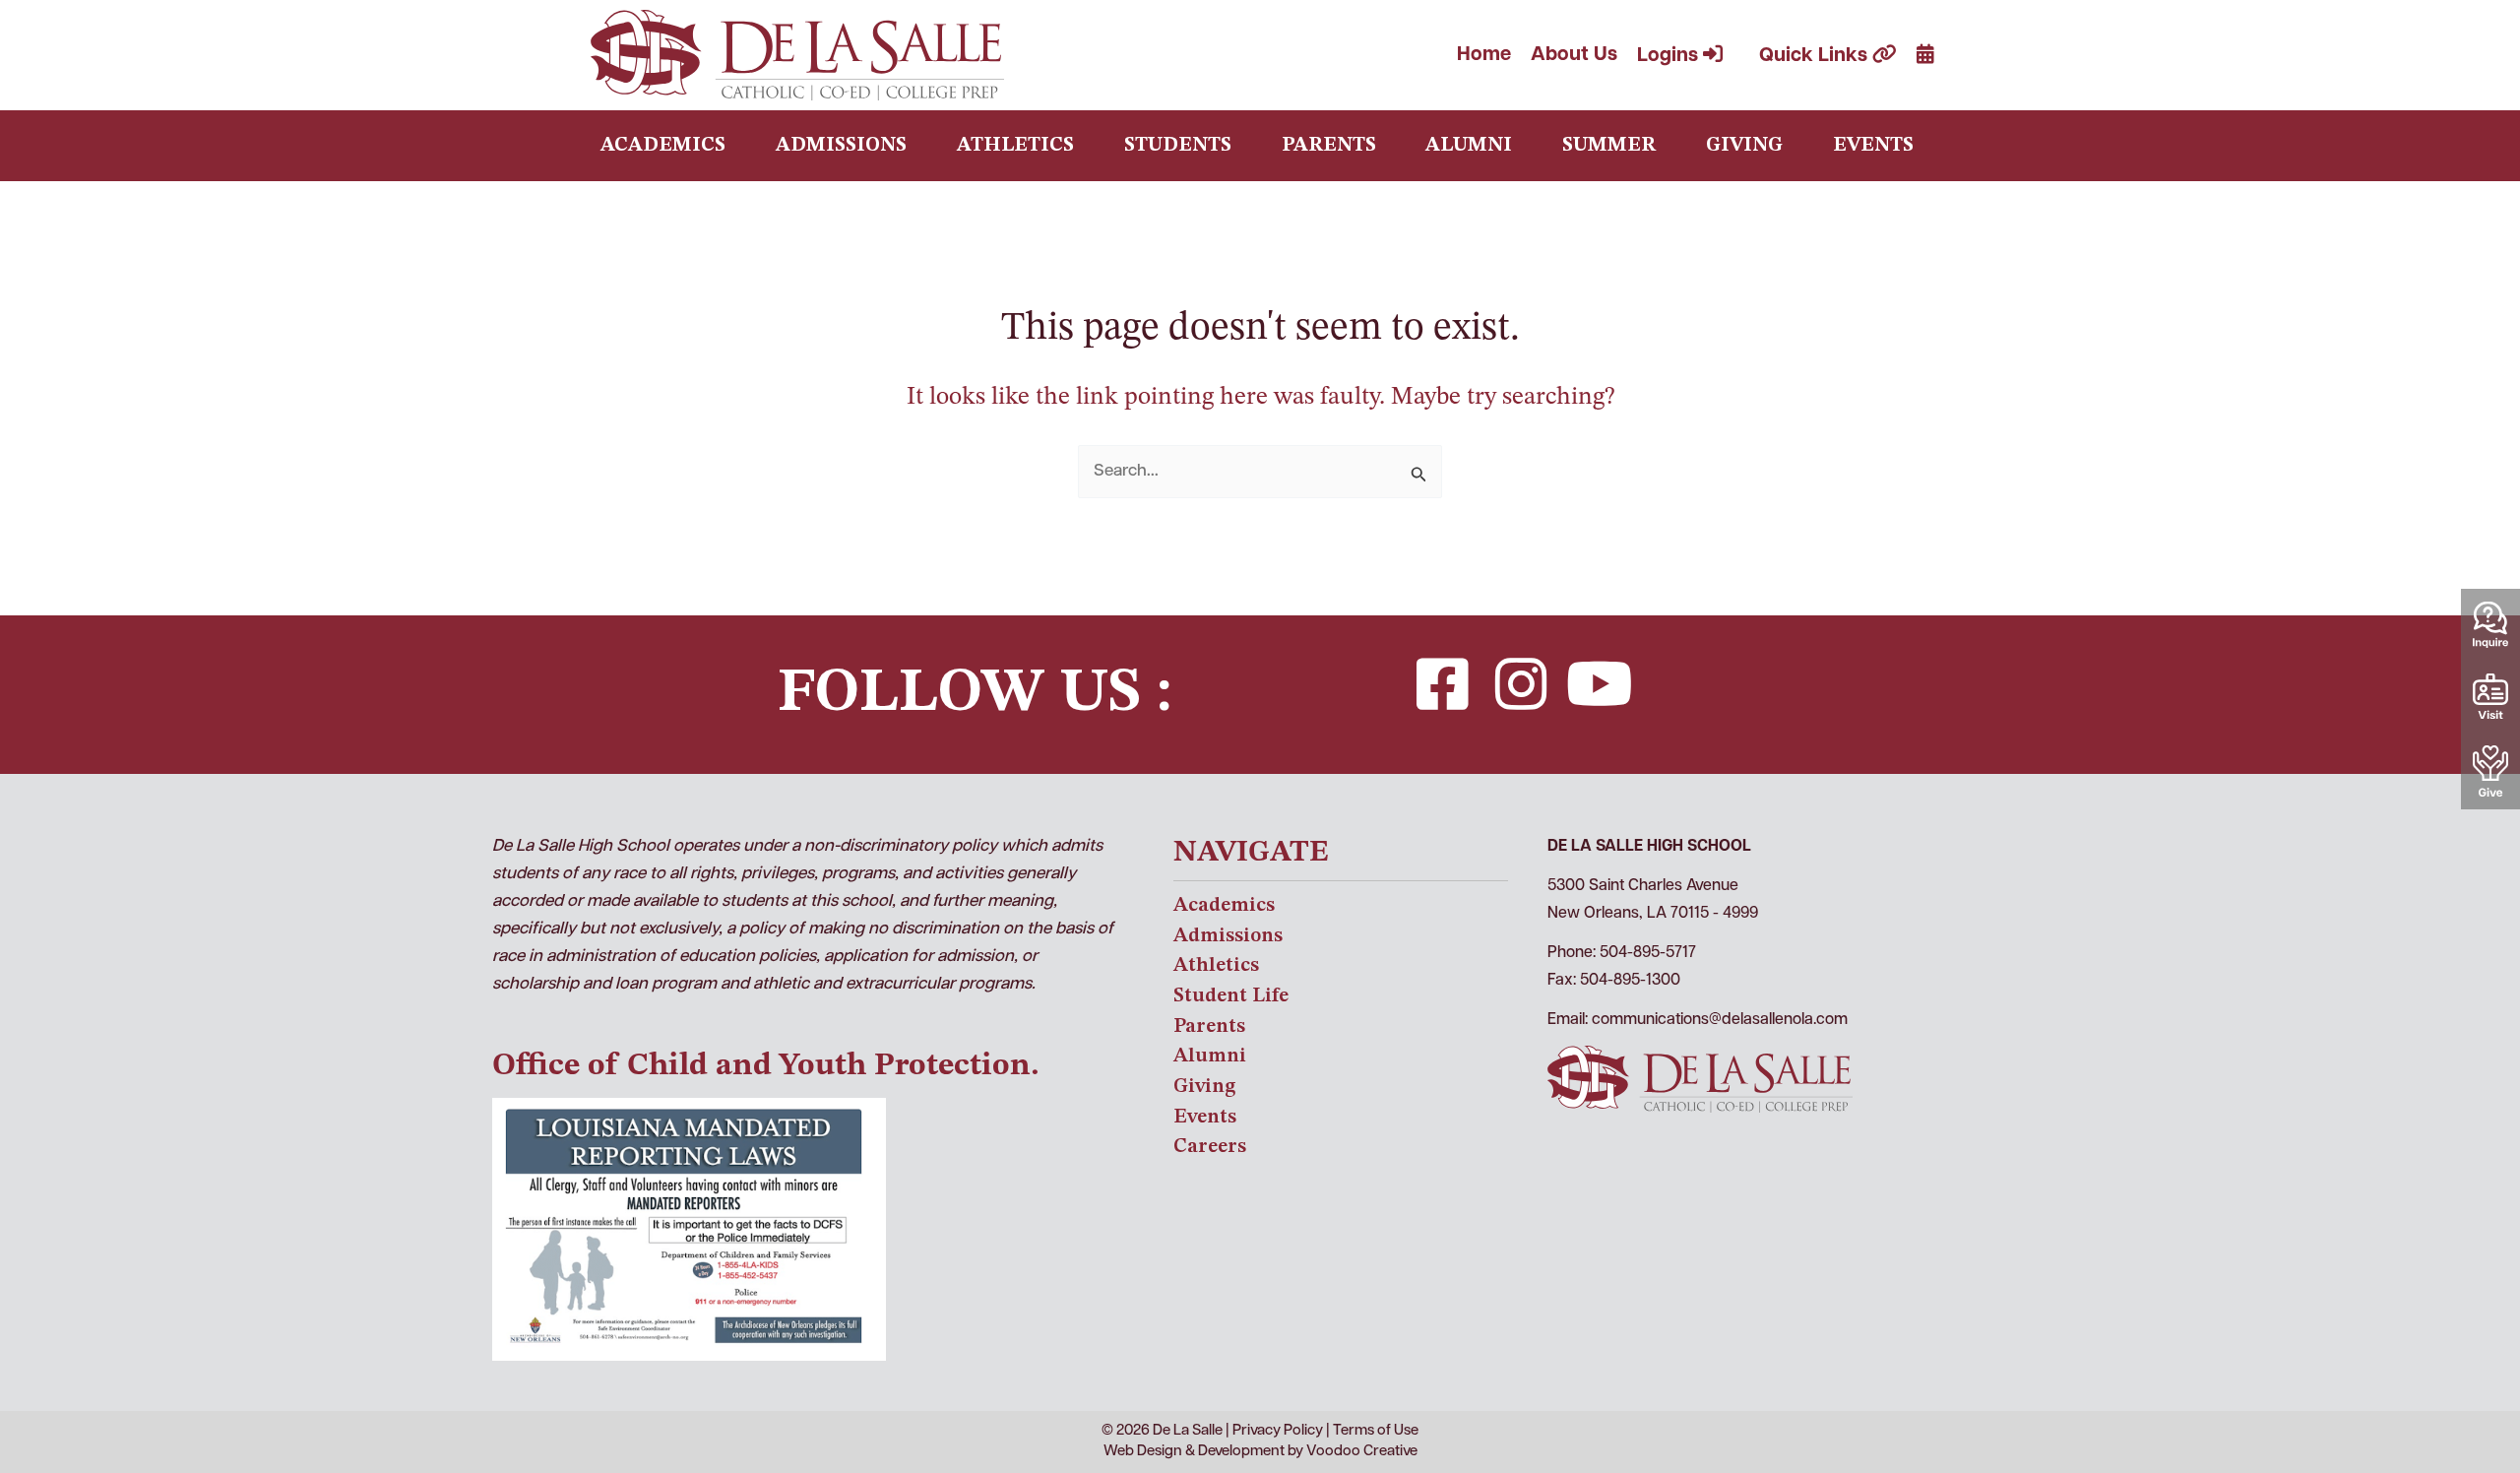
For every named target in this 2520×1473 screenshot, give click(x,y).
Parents (1329, 146)
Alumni (1469, 146)
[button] (1442, 684)
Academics (663, 146)
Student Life (1231, 996)
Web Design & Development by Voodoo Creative (1260, 1452)
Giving (1744, 146)
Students (1178, 146)
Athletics (1015, 146)
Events (1873, 146)
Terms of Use (1376, 1431)
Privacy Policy (1278, 1431)
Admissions (841, 146)
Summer (1609, 146)
